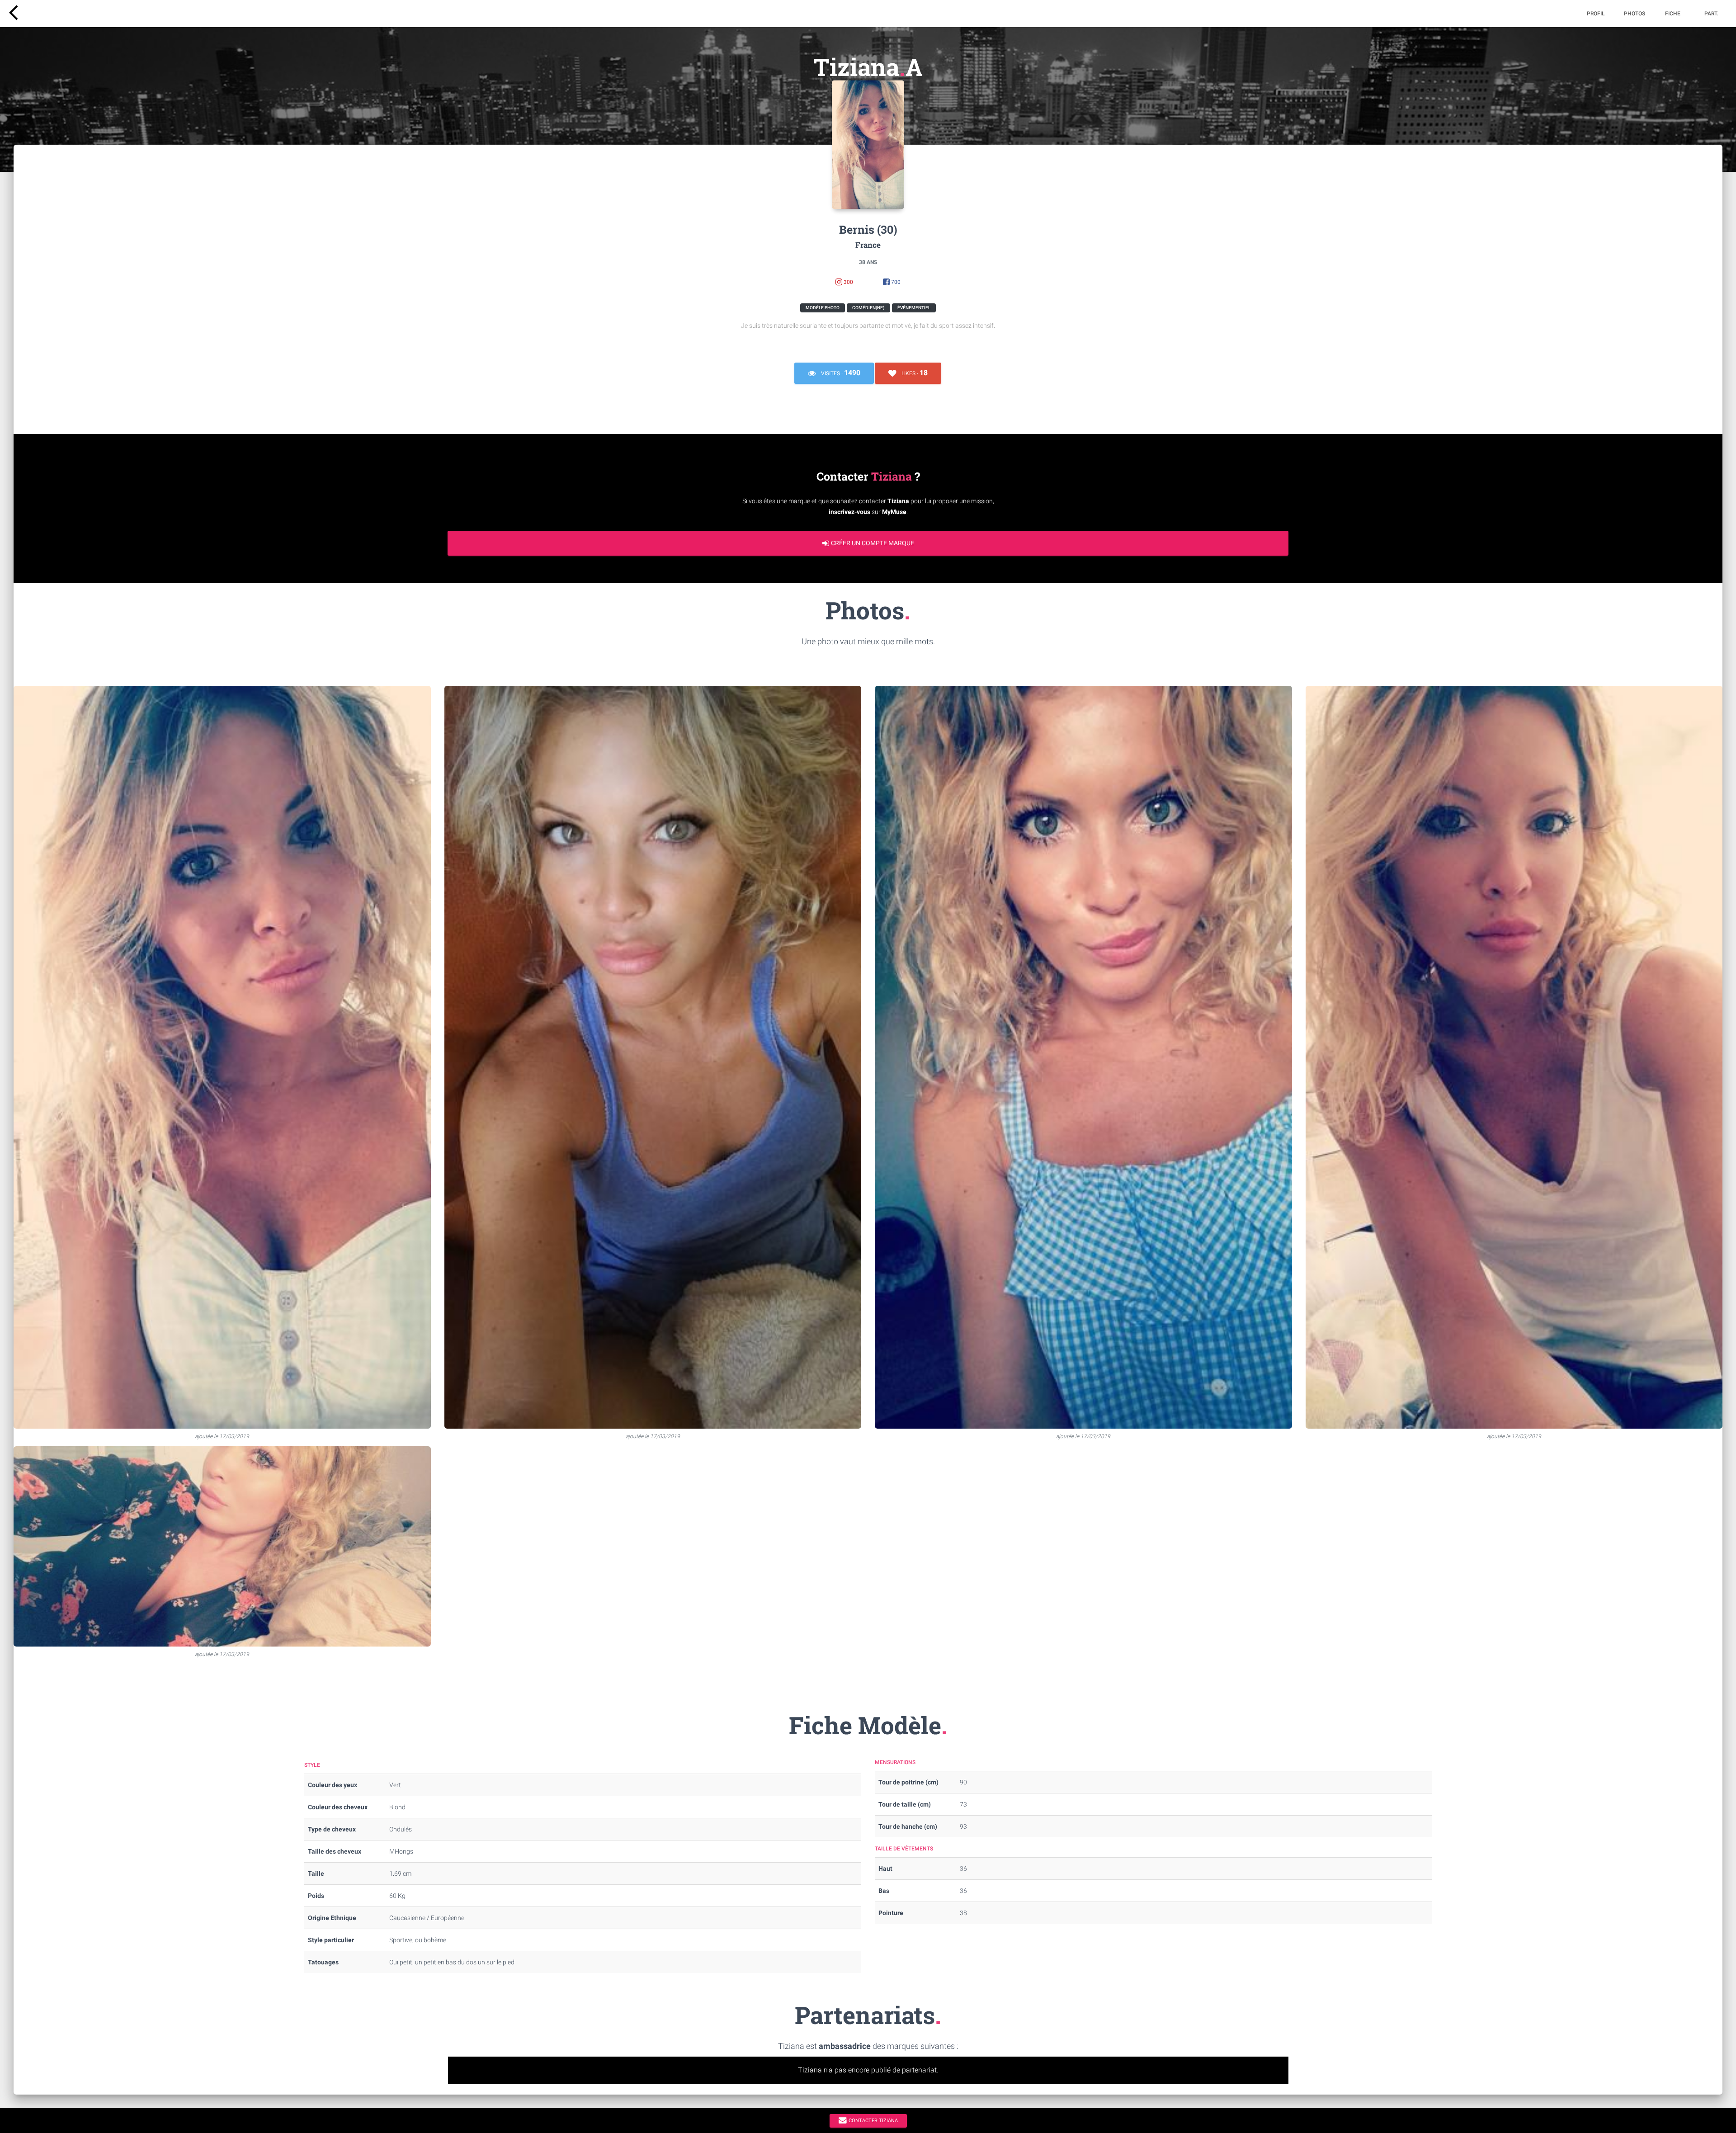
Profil (1596, 14)
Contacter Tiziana (873, 2120)
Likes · (914, 373)
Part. (1711, 14)
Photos (1635, 14)
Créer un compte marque (873, 543)
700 (895, 282)
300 (848, 282)
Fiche (1673, 14)
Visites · (840, 373)
